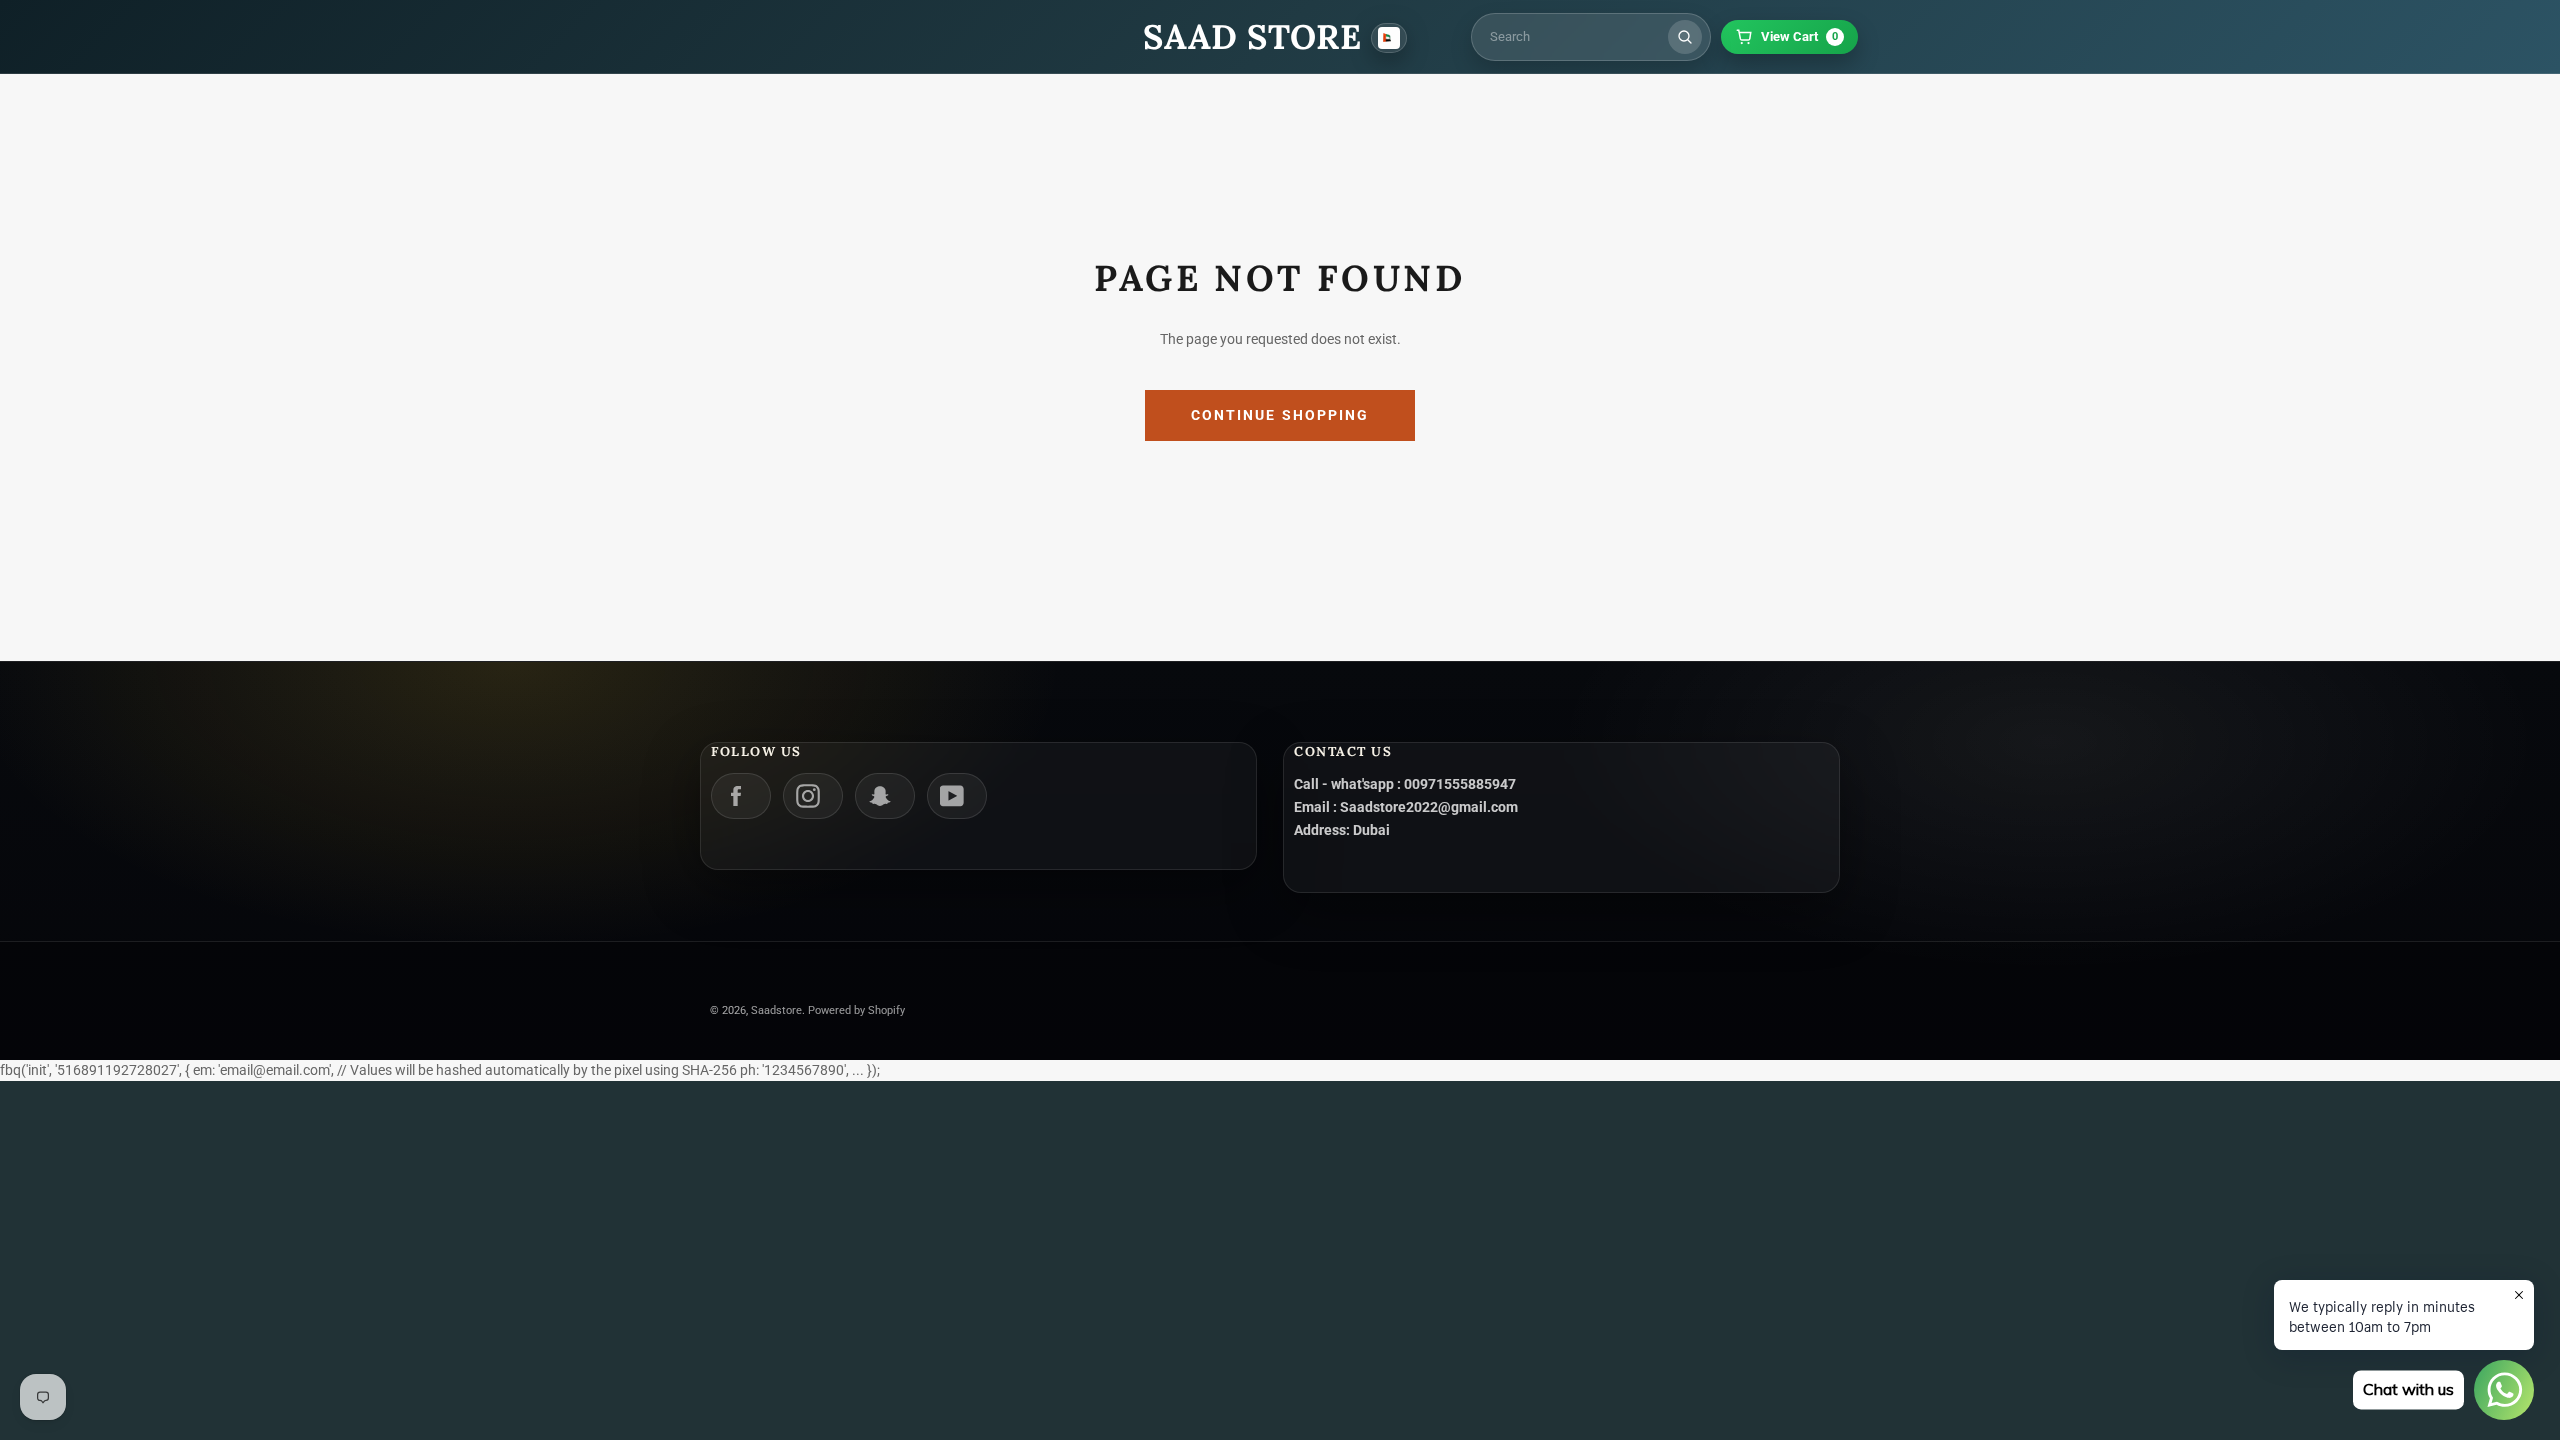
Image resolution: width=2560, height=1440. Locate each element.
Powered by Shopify (856, 1010)
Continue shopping (1280, 415)
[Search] (1685, 37)
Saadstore (776, 1010)
